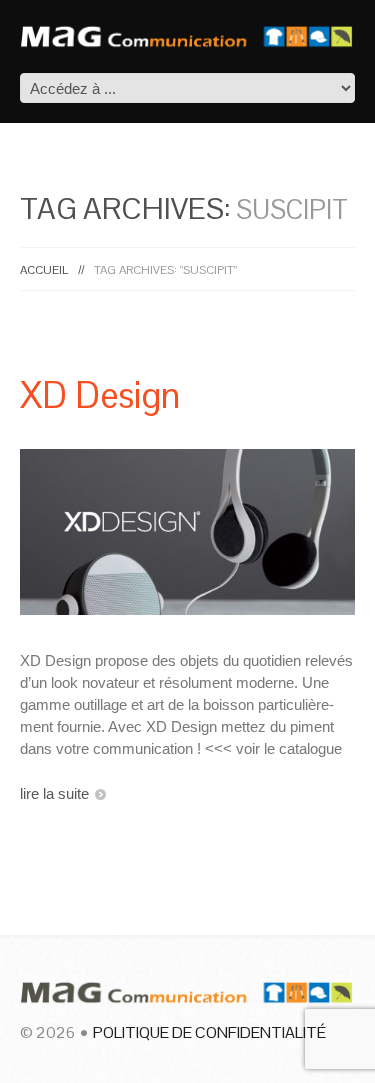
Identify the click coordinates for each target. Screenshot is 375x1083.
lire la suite (54, 793)
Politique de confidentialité (209, 1032)
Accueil (44, 270)
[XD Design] (187, 531)
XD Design (100, 395)
